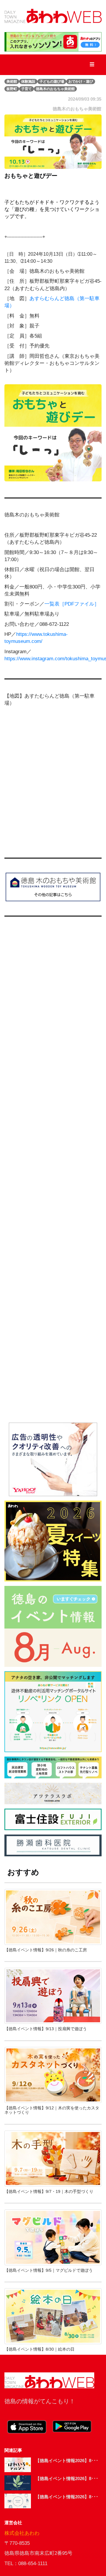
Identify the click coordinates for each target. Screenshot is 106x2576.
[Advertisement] (53, 1175)
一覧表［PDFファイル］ (72, 604)
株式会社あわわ (22, 2533)
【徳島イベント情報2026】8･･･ (67, 2461)
